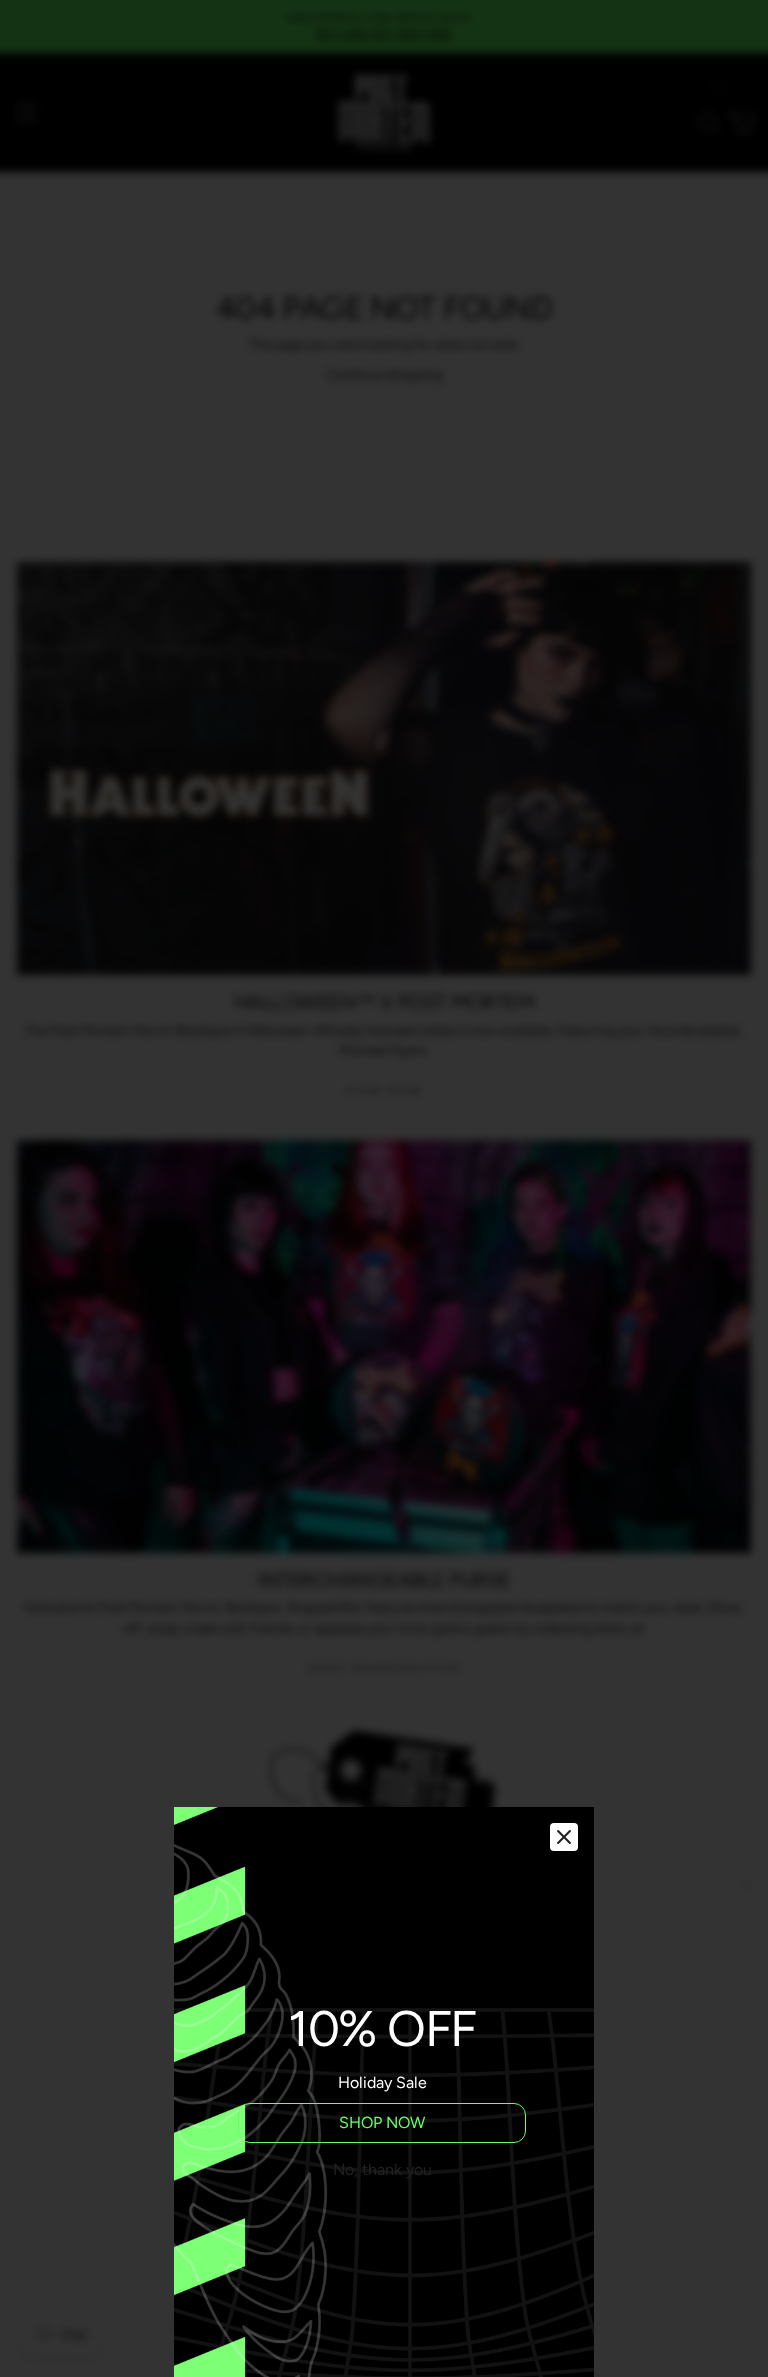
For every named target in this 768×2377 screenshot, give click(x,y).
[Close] (564, 1837)
